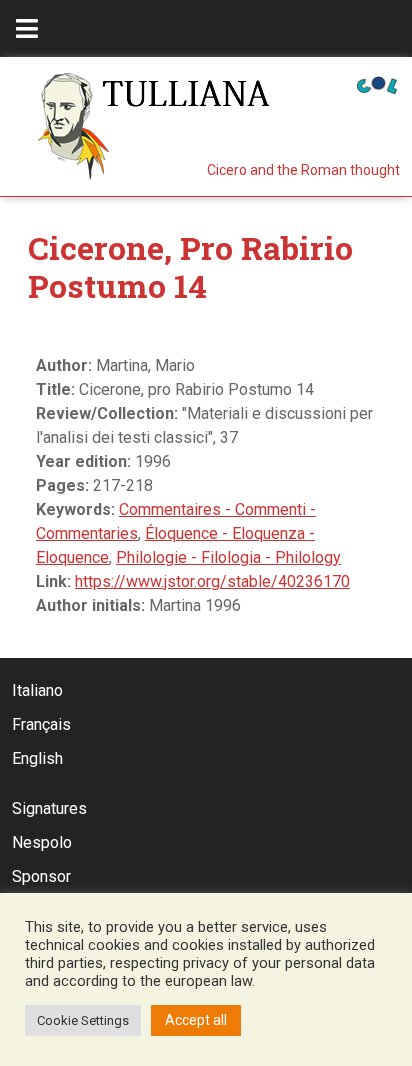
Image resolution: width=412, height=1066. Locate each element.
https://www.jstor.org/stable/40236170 (212, 581)
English (37, 758)
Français (41, 724)
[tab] (27, 28)
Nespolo (42, 842)
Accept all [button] (196, 1020)
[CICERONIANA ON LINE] (377, 83)
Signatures (49, 808)
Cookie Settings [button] (83, 1020)
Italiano (37, 690)
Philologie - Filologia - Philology (228, 557)
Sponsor (41, 876)
